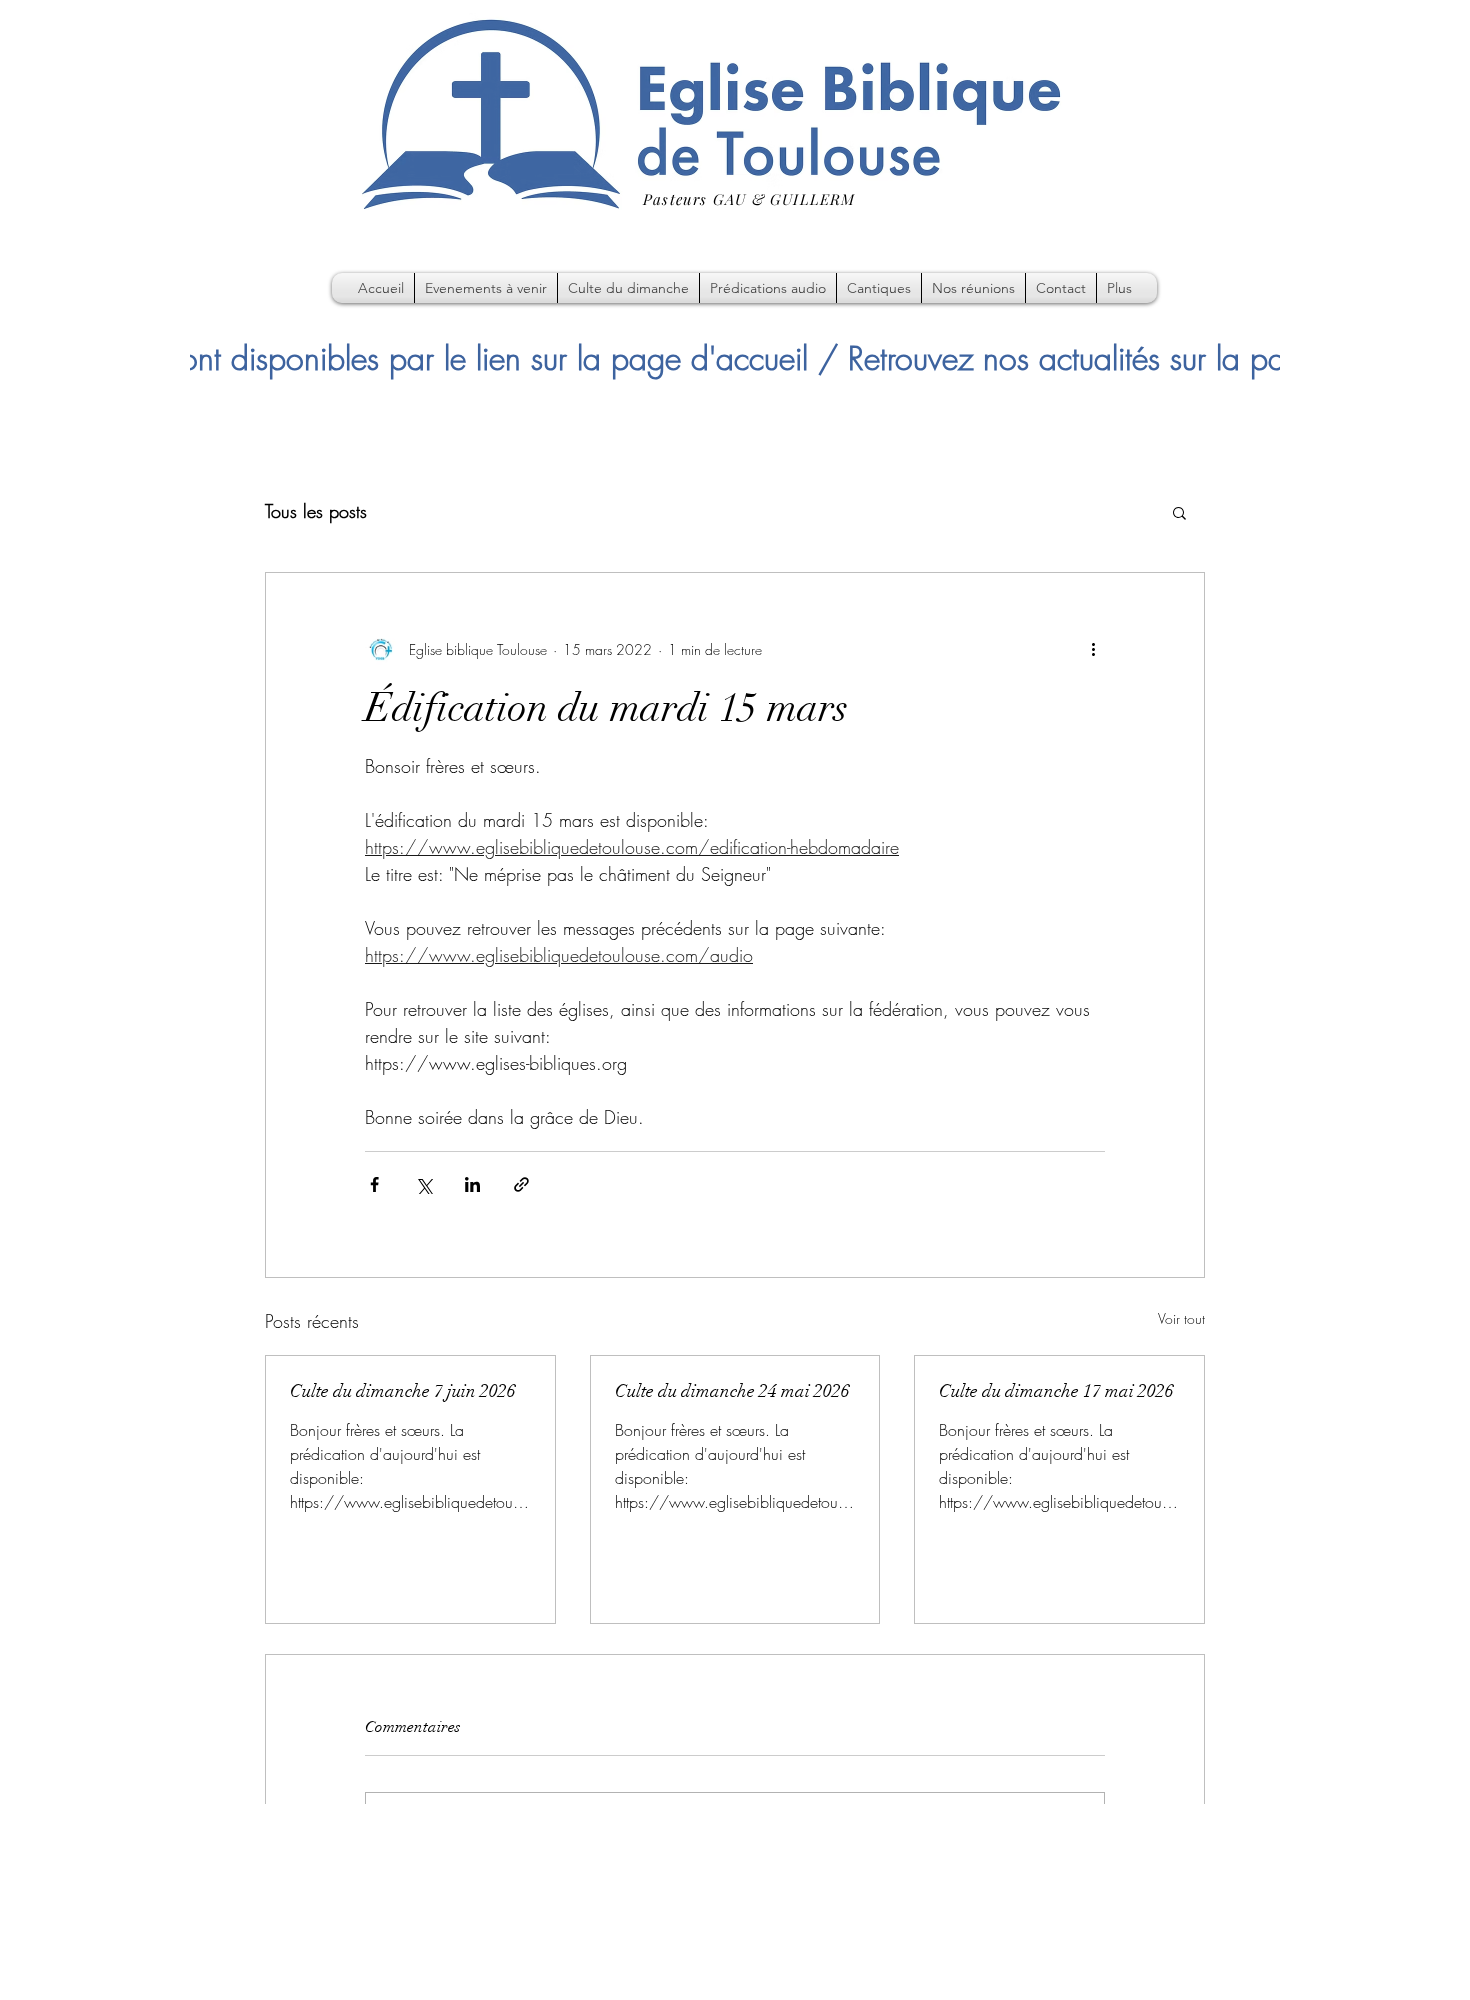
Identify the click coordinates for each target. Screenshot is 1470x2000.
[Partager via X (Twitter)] (423, 1184)
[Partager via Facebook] (374, 1184)
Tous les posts (316, 511)
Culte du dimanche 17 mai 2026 (1056, 1391)
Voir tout (1181, 1318)
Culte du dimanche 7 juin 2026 (403, 1391)
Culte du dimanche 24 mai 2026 (732, 1391)
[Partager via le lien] (521, 1184)
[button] (1179, 512)
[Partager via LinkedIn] (472, 1184)
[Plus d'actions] (1093, 649)
